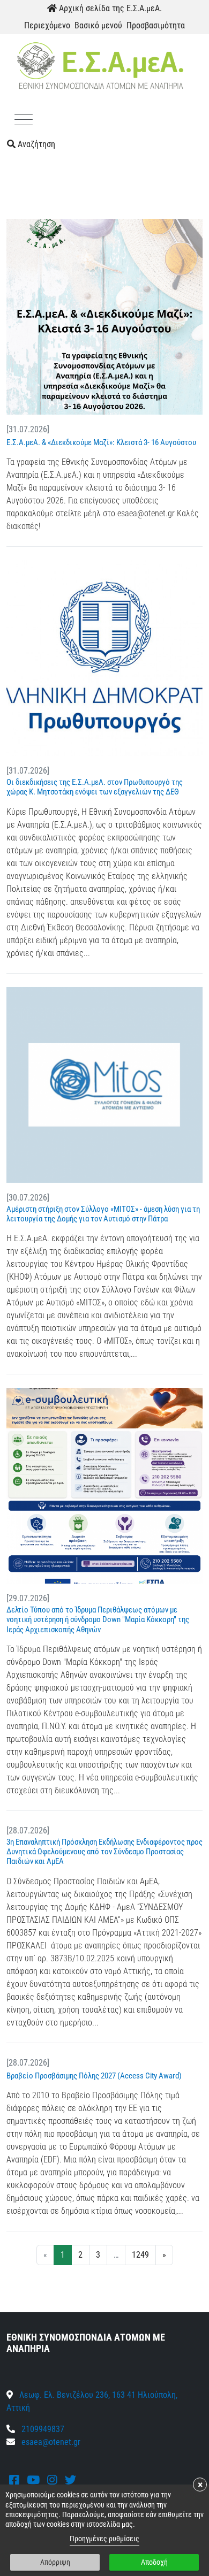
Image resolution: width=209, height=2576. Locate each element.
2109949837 (42, 2429)
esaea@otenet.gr (51, 2442)
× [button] (200, 2485)
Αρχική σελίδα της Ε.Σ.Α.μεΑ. (109, 8)
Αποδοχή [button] (154, 2562)
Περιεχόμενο (47, 25)
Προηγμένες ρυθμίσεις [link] (104, 2539)
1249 (140, 2255)
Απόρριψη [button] (55, 2562)
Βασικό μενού (98, 25)
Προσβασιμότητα (156, 25)
